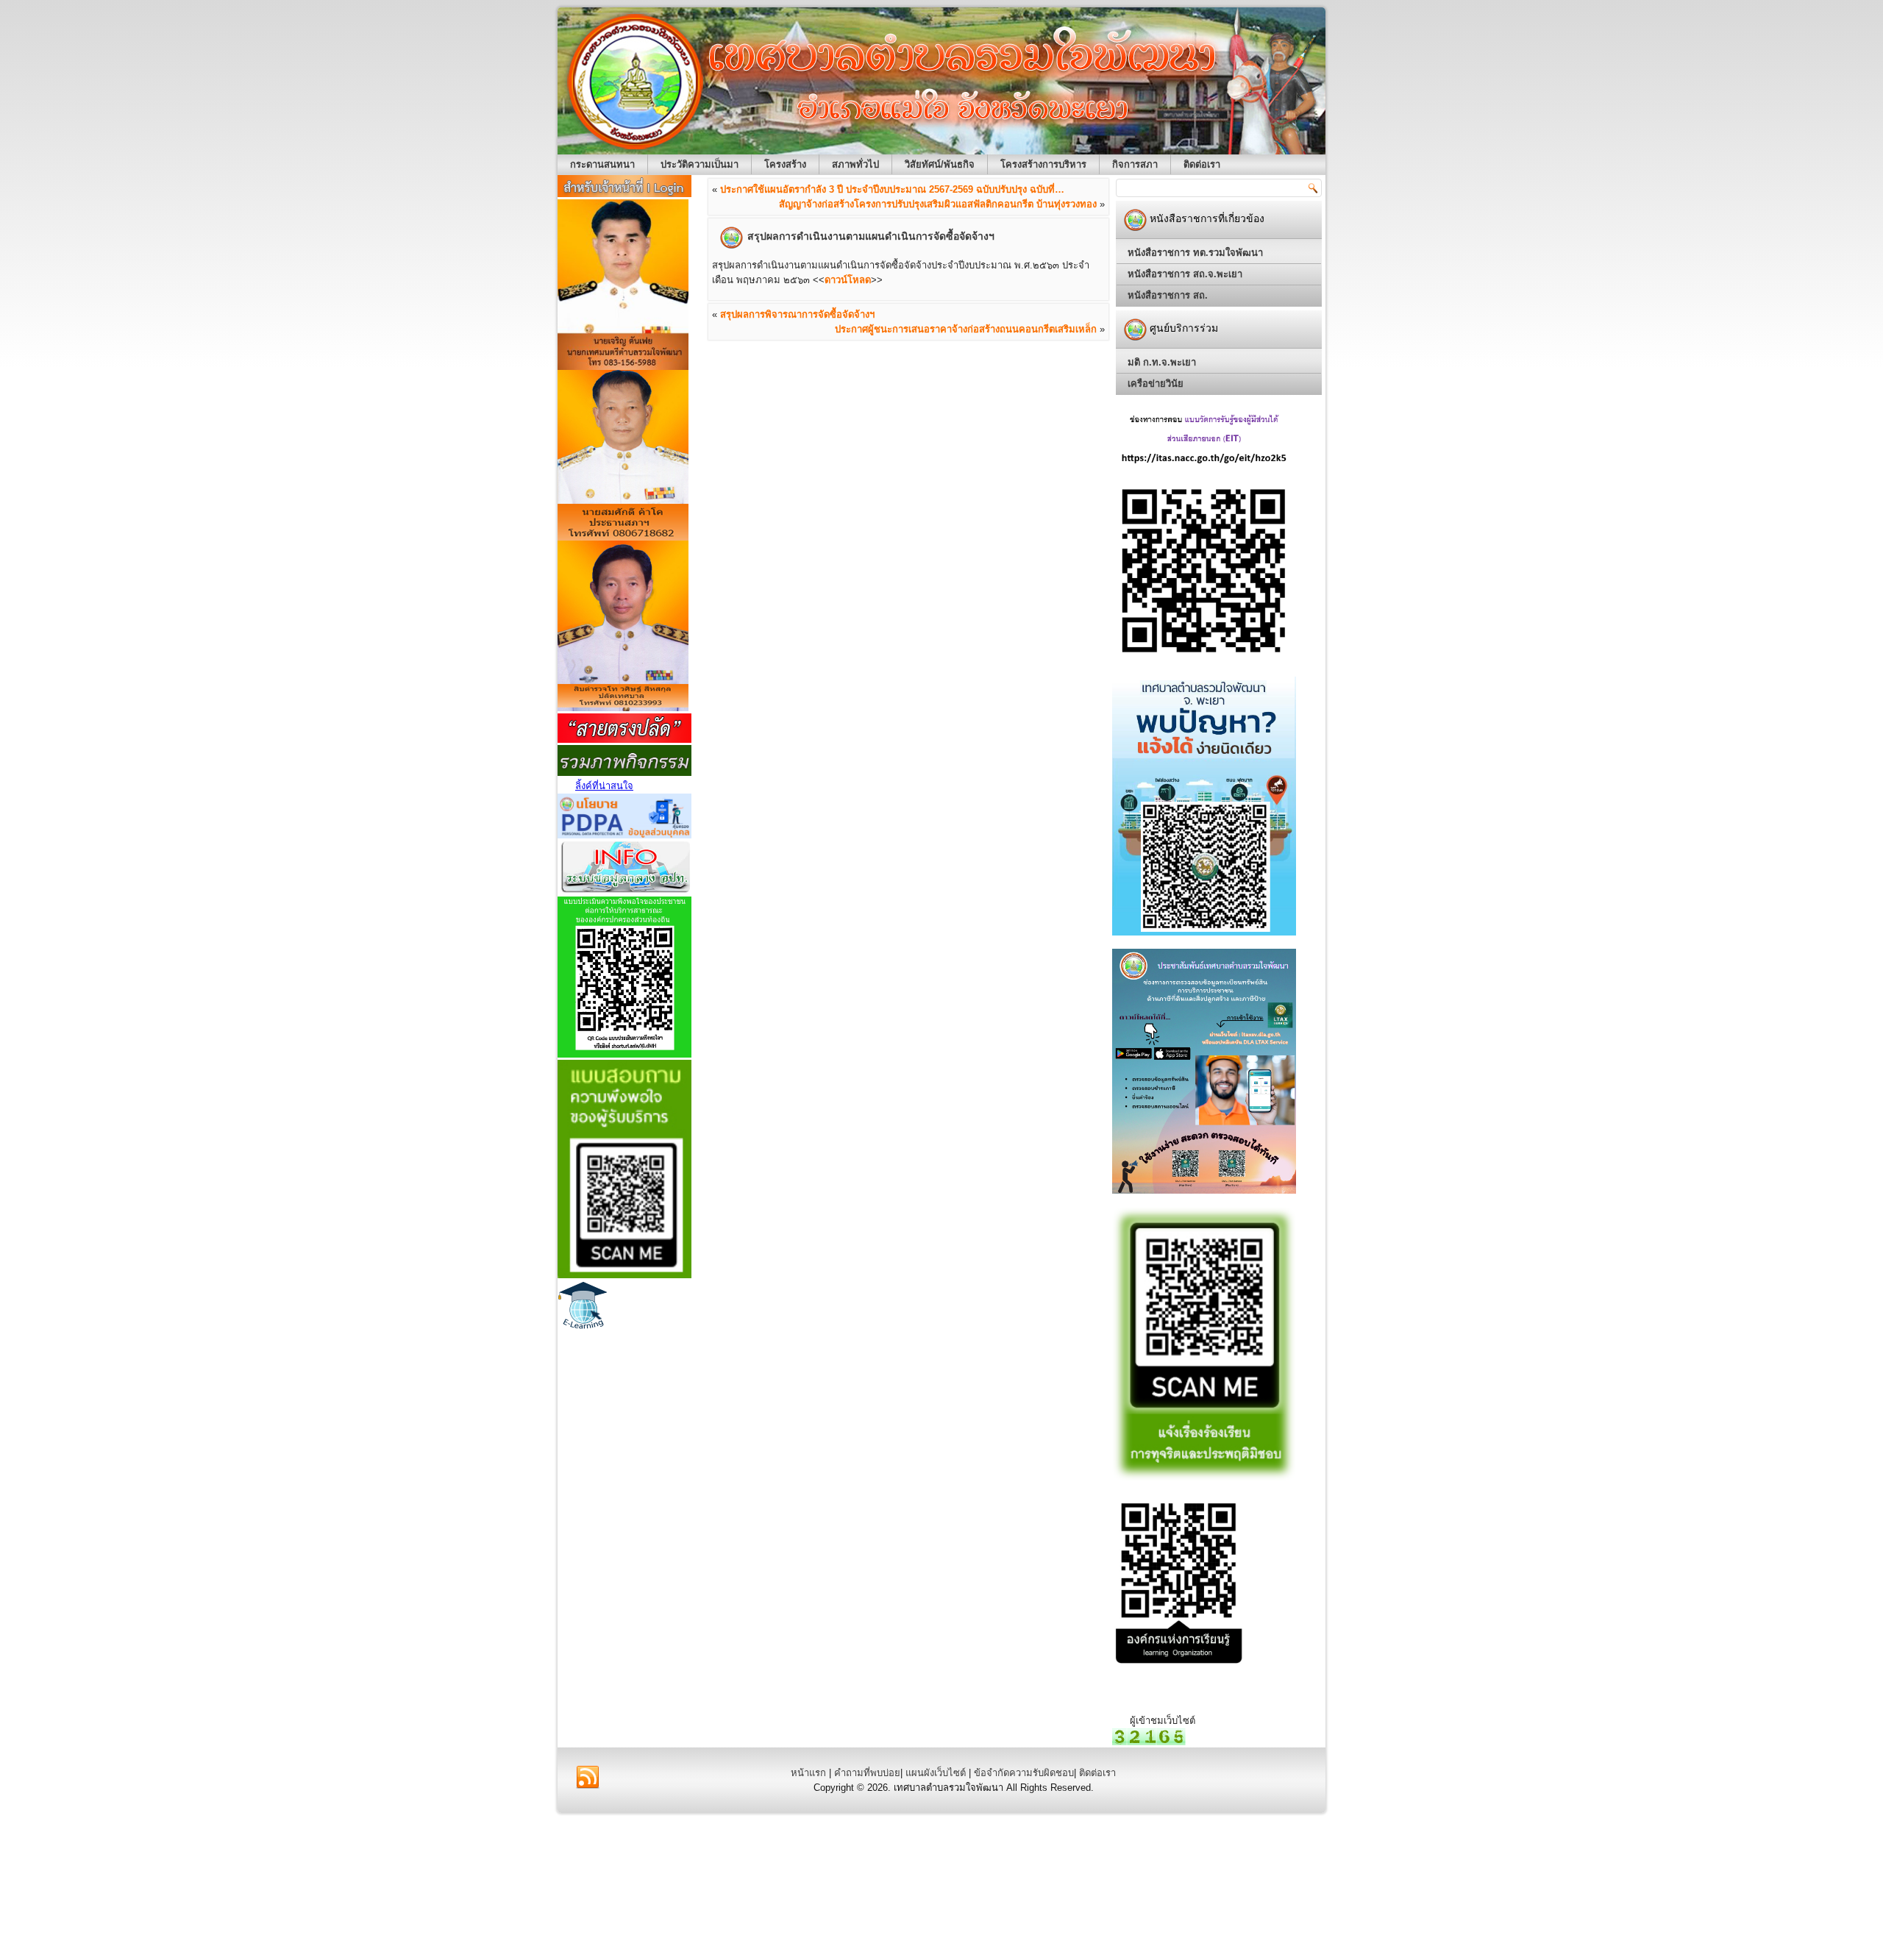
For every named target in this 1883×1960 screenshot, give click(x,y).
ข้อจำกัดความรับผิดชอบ (1024, 1773)
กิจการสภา (1135, 164)
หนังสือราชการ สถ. (1168, 295)
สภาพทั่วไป (855, 164)
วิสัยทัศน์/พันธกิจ (940, 164)
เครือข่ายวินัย (1156, 384)
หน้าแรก (808, 1773)
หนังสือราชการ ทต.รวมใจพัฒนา (1195, 253)
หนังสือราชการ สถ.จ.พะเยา (1185, 274)
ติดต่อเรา (1202, 164)
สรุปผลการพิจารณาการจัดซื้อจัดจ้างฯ (797, 314)
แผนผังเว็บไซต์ (936, 1773)
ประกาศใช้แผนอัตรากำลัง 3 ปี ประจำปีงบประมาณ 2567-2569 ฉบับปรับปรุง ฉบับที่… (892, 189)
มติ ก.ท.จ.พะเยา (1162, 362)
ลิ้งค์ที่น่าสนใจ (604, 786)
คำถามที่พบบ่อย (867, 1773)
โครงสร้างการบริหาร (1043, 164)
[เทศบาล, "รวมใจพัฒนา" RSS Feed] (588, 1778)
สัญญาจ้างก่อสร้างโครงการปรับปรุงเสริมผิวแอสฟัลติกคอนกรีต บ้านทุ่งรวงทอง (938, 204)
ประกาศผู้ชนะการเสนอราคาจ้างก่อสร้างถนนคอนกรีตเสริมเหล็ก (966, 329)
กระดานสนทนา (602, 164)
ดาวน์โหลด (848, 280)
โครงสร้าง (785, 164)
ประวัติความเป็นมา (700, 164)
